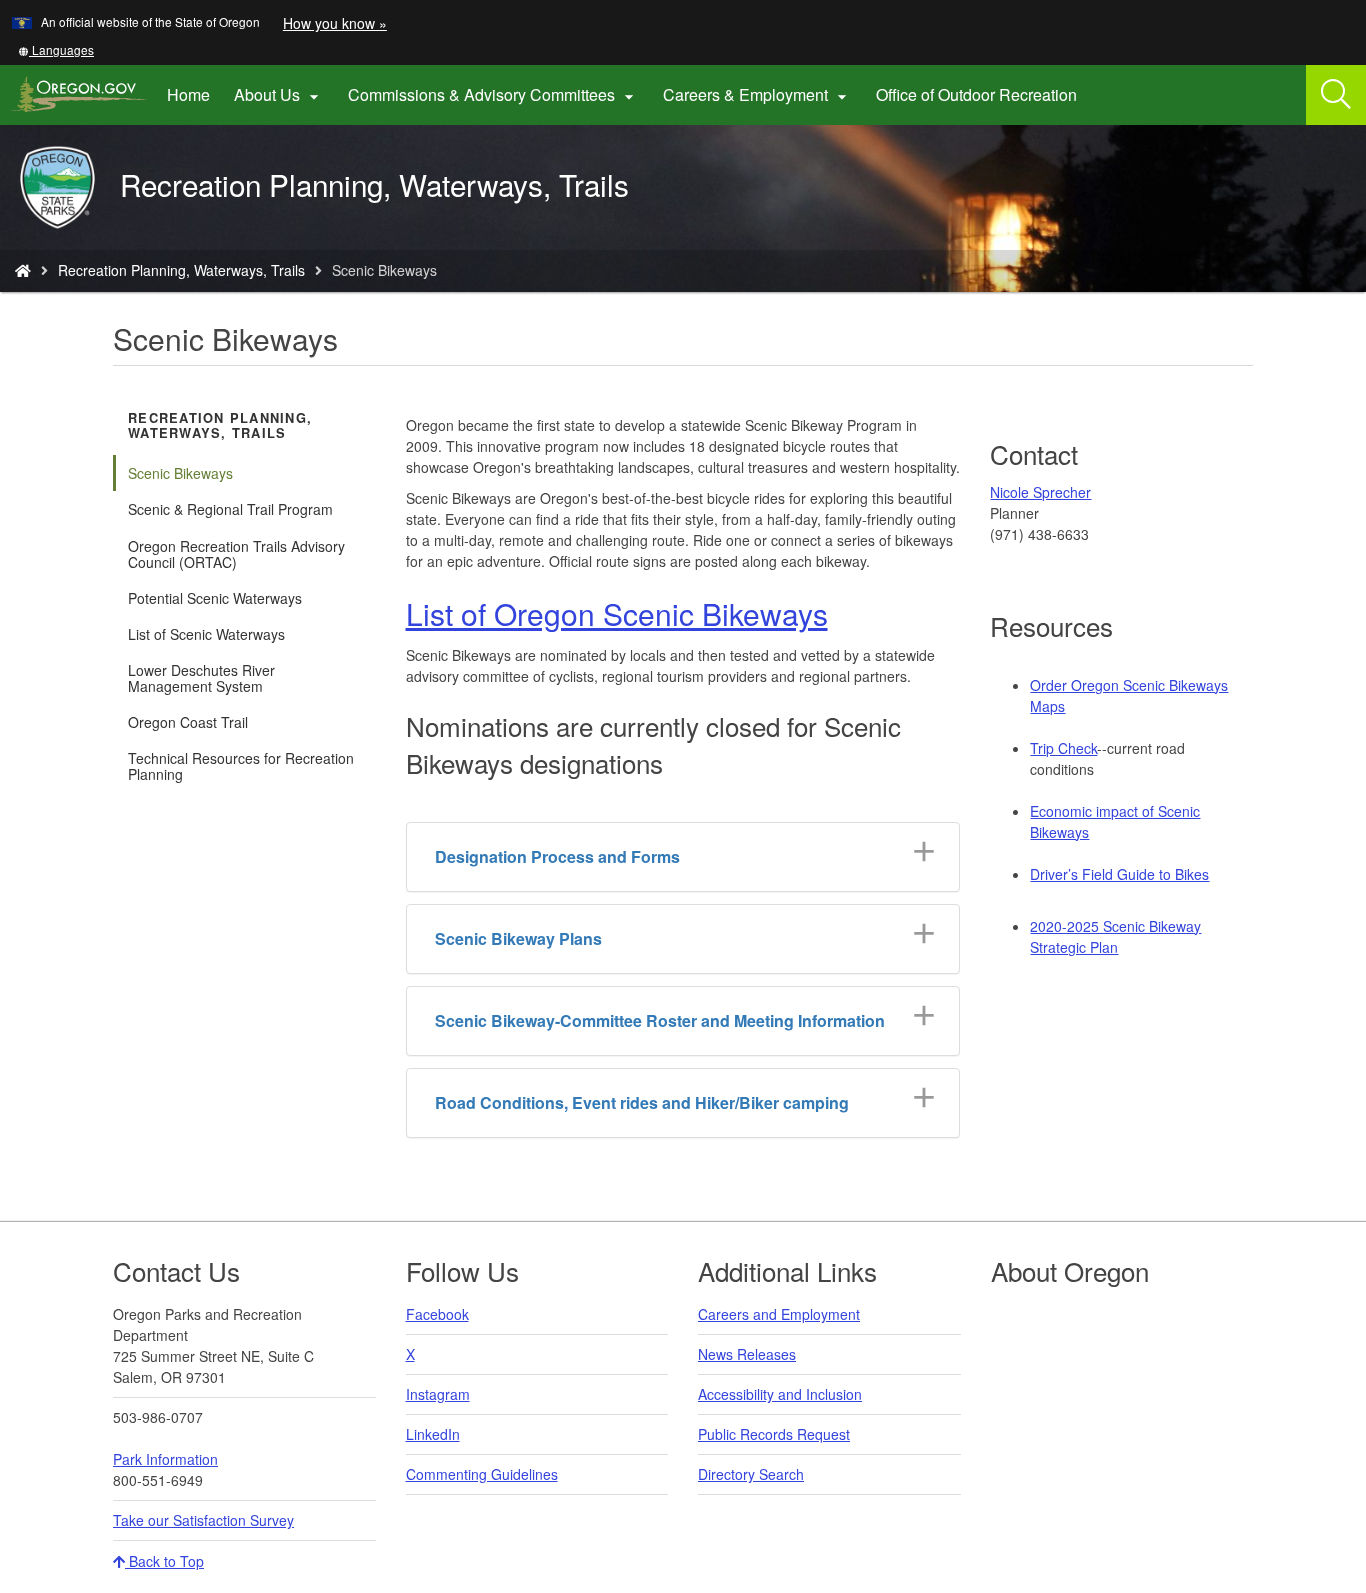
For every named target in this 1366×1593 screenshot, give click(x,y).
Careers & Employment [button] (757, 95)
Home (188, 94)
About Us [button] (279, 95)
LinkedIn (433, 1434)
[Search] (1336, 95)
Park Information (165, 1459)
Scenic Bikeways (180, 473)
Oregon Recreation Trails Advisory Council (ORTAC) (236, 554)
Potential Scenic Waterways (215, 598)
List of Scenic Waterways (206, 634)
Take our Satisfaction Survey (203, 1520)
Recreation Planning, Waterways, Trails (181, 270)
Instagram (438, 1394)
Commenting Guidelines (482, 1474)
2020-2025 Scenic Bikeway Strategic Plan (1115, 936)
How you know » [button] (335, 23)
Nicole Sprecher (1040, 492)
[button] (56, 49)
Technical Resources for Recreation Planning (241, 766)
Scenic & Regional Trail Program (230, 509)
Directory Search (751, 1474)
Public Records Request (774, 1434)
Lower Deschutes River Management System (201, 678)
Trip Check (1063, 748)
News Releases (747, 1354)
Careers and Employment (779, 1314)
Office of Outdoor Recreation (982, 102)
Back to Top (164, 1561)
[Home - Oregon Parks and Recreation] (23, 270)
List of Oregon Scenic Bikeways (617, 613)
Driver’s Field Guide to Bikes (1119, 874)
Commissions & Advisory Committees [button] (493, 95)
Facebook (437, 1314)
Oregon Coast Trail (188, 722)
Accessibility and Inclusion (780, 1394)
